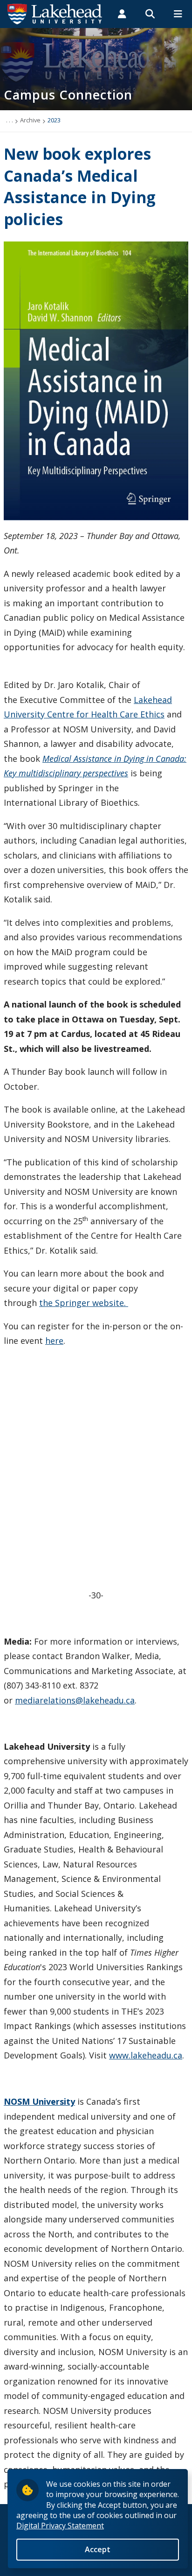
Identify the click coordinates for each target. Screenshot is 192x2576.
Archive (30, 120)
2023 (54, 120)
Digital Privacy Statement (60, 2526)
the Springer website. (84, 1303)
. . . (10, 120)
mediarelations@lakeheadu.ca (75, 1700)
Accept (98, 2549)
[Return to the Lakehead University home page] (55, 13)
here (54, 1341)
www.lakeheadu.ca (146, 2055)
